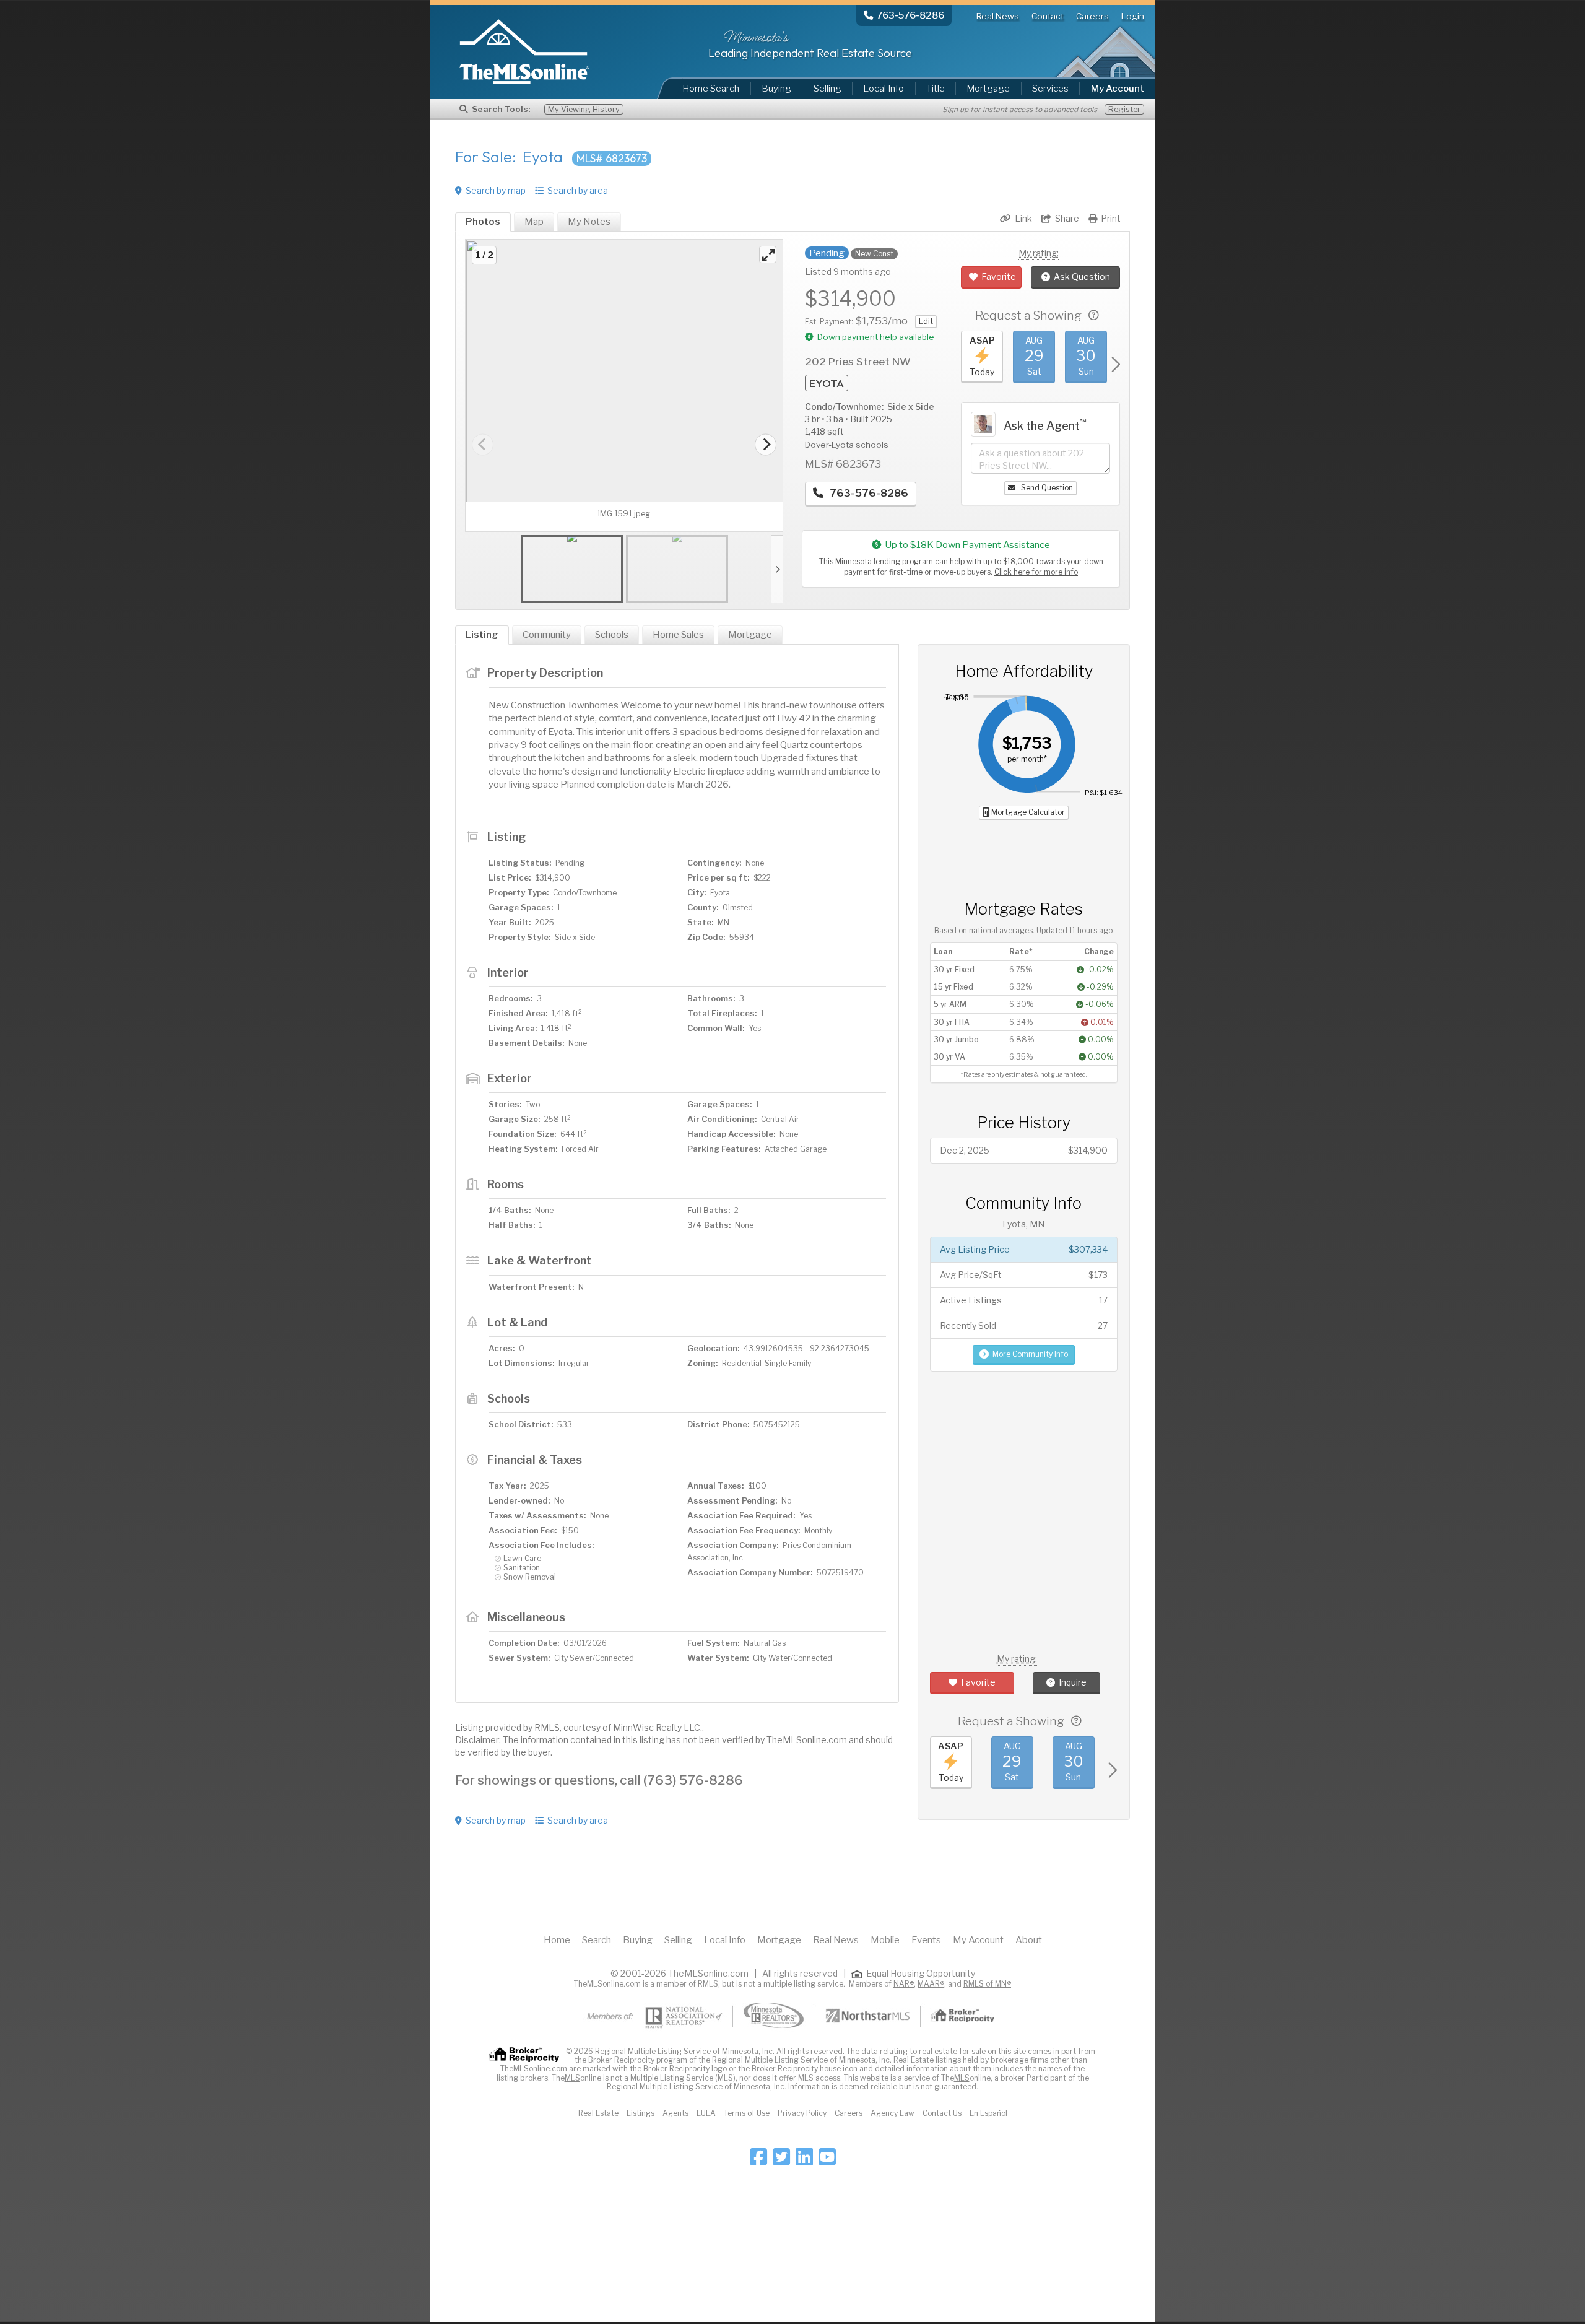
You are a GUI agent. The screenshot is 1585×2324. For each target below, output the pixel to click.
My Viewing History (584, 109)
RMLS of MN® (987, 1984)
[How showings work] (1094, 316)
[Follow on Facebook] (758, 2161)
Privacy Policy (802, 2113)
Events (926, 1940)
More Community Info (1030, 1354)
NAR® (904, 1984)
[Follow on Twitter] (781, 2161)
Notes (589, 222)
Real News (998, 16)
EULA (706, 2113)
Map (534, 222)
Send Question (1046, 488)
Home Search (711, 89)
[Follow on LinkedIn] (804, 2161)
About (1029, 1940)
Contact (1048, 16)
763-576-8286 (868, 493)
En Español (988, 2113)
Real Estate (598, 2113)
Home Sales (678, 635)
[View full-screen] (768, 255)
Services (1050, 89)
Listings (641, 2113)
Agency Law (892, 2113)
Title (936, 89)
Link (1023, 218)
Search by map (496, 190)
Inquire (1073, 1682)
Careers (1092, 16)
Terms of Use (747, 2113)
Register (1124, 109)
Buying (776, 89)
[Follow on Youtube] (827, 2161)
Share (1067, 218)
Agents (675, 2113)
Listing (482, 635)
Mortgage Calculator (1027, 812)
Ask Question (1082, 276)
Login (1133, 16)
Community (547, 635)
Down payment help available (876, 337)
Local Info (884, 89)
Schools (612, 635)
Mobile (885, 1940)
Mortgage (988, 89)
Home (557, 1940)
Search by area (578, 190)
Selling (827, 89)
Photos (483, 222)
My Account (978, 1940)
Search (597, 1940)
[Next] (766, 444)
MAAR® (931, 1984)
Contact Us (942, 2113)
